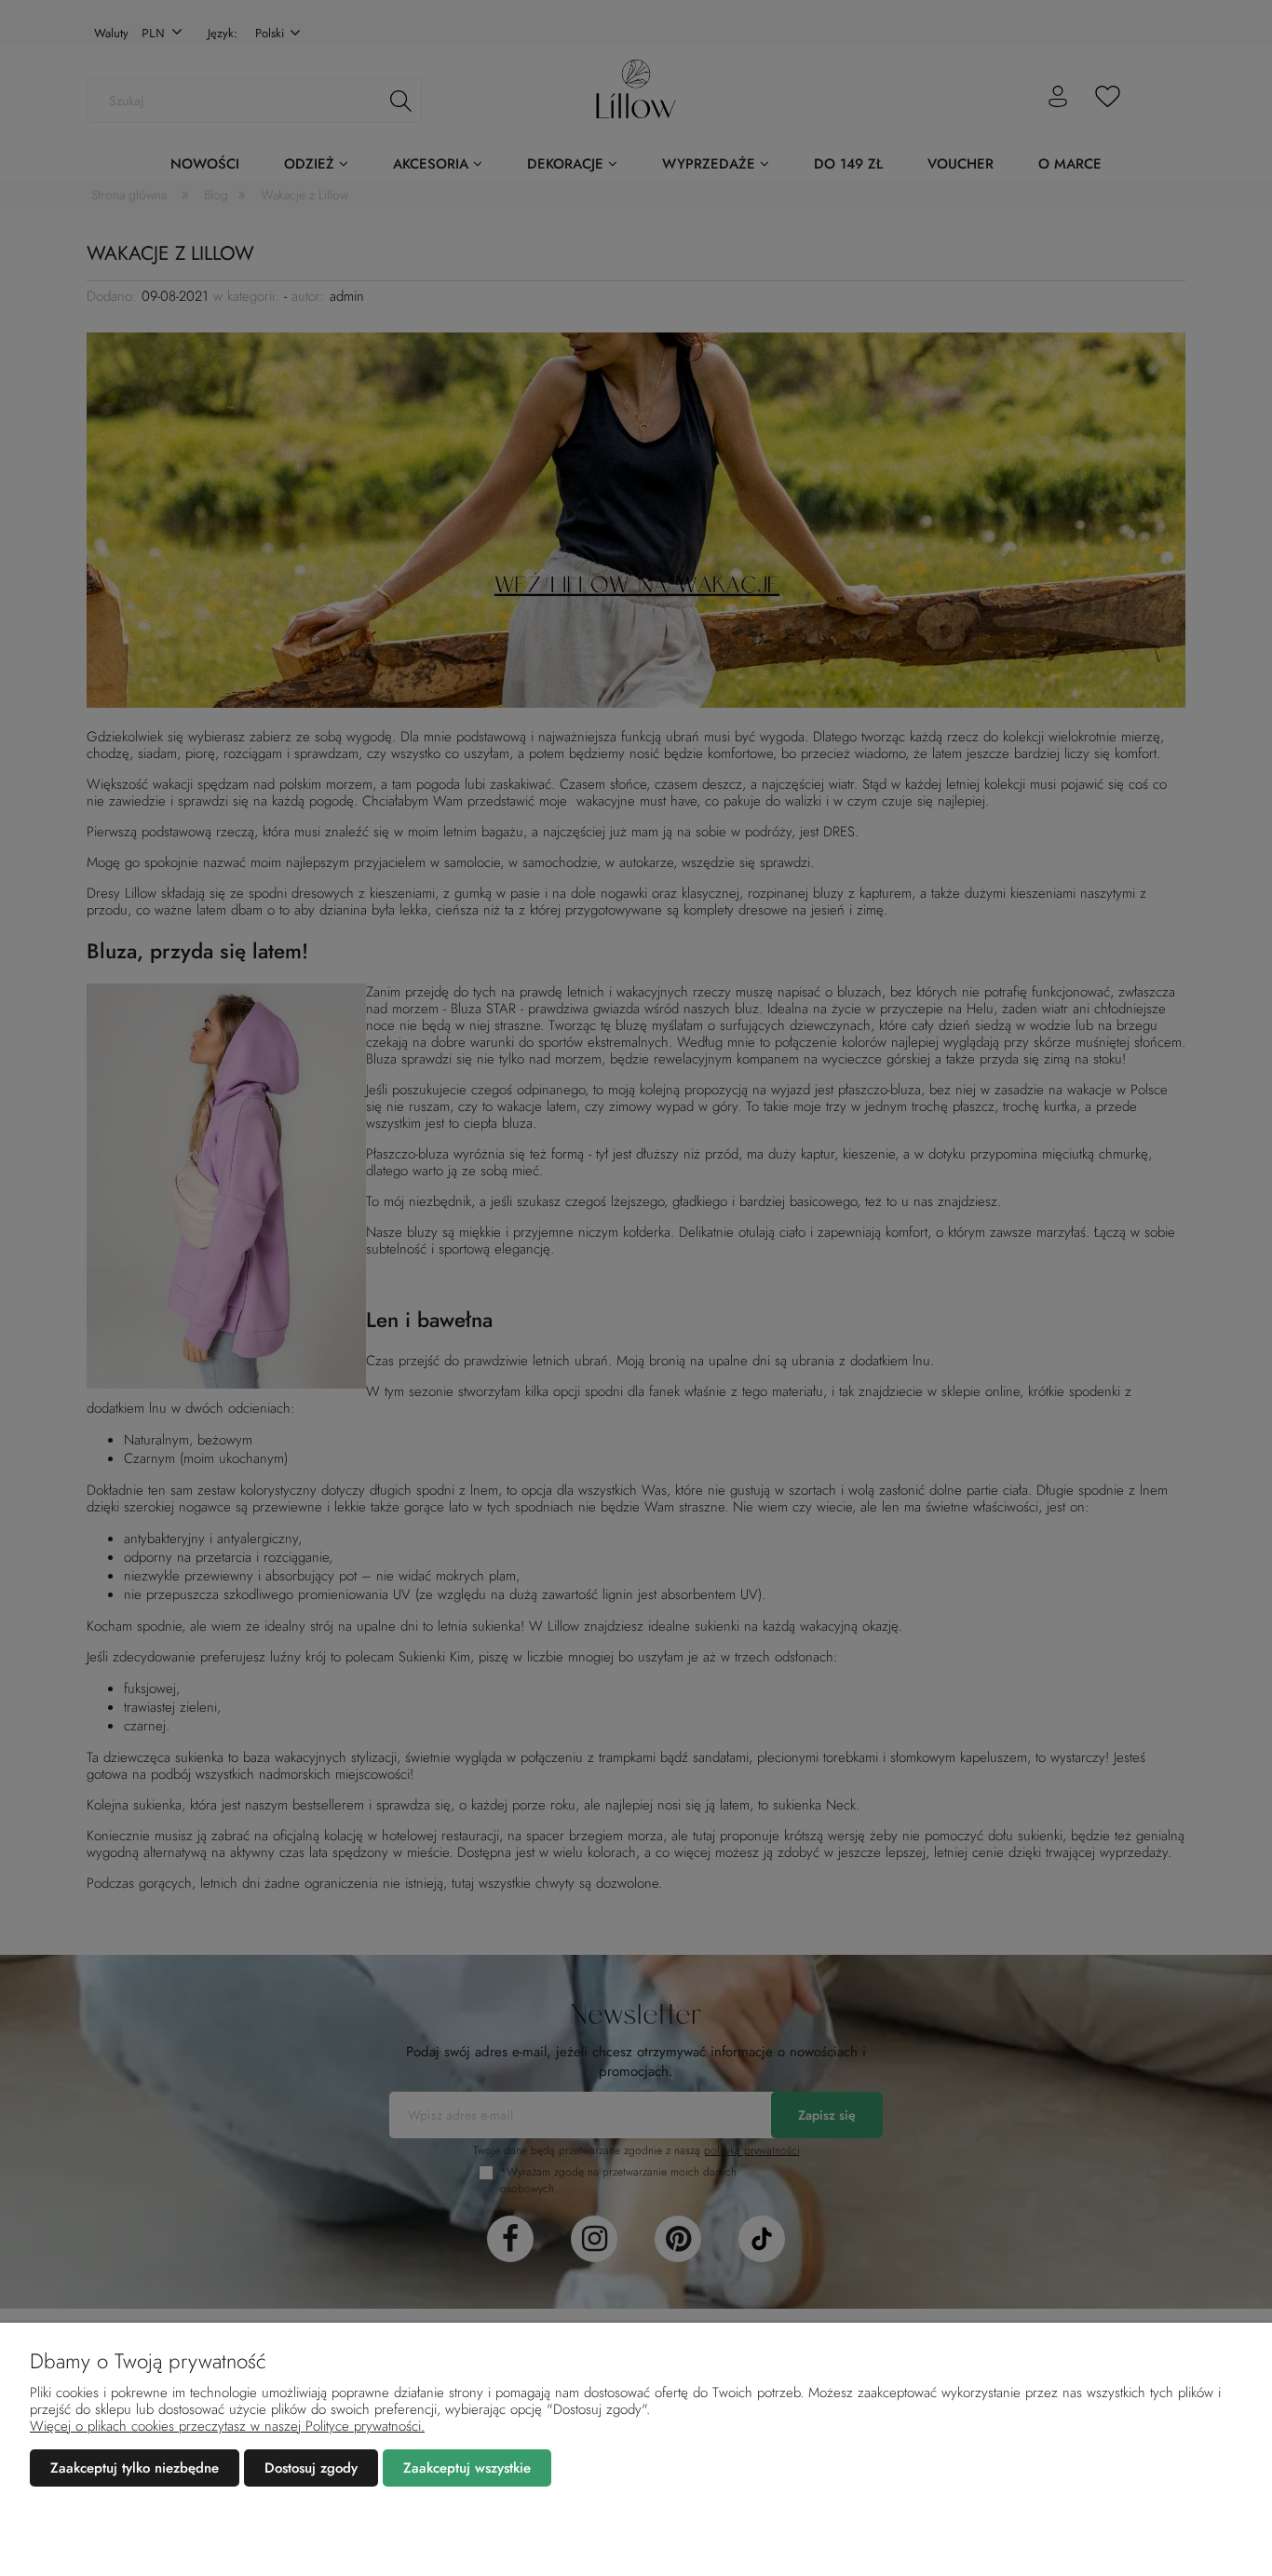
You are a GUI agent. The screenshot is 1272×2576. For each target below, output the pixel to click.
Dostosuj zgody (311, 2468)
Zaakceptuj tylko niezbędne (135, 2468)
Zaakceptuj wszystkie (467, 2468)
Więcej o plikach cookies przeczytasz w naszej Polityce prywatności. (227, 2426)
